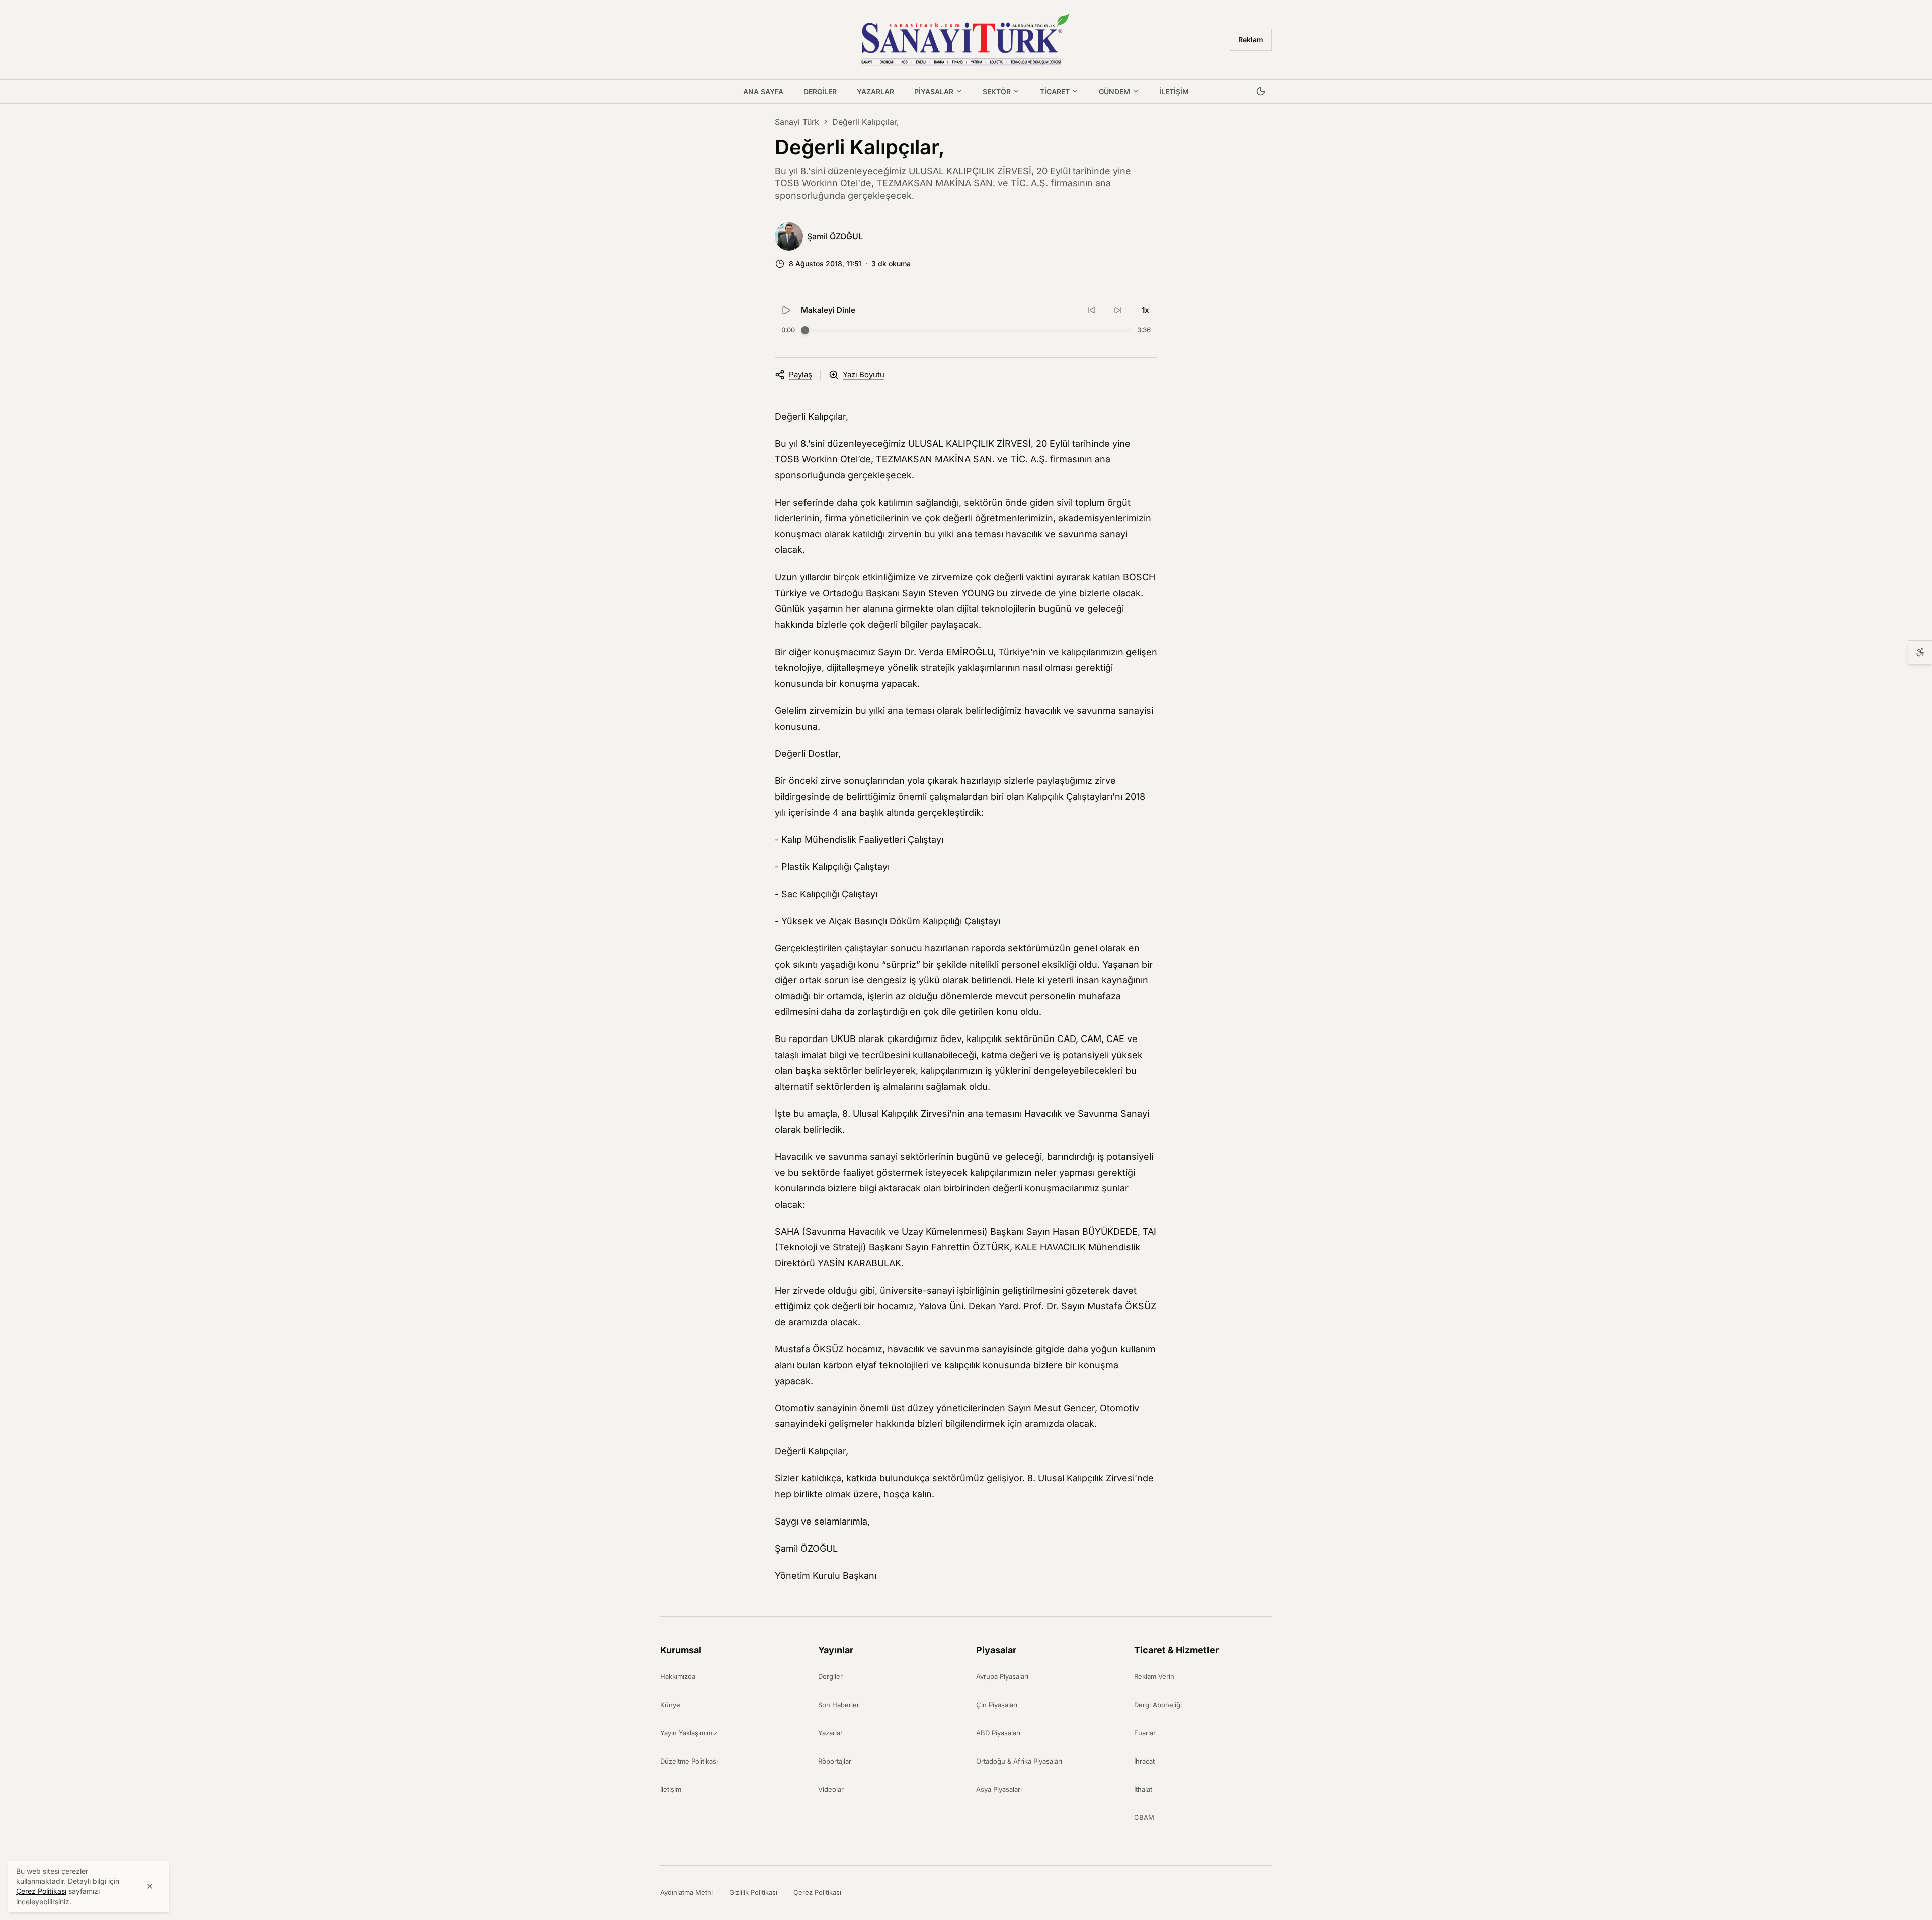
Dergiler (820, 91)
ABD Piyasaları (998, 1733)
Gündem (1114, 91)
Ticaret (1055, 91)
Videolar (831, 1789)
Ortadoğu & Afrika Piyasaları (1019, 1761)
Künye (670, 1705)
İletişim (1174, 91)
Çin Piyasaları (997, 1705)
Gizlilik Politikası (753, 1892)
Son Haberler (839, 1705)
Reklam (1251, 39)
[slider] (805, 330)
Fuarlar (1145, 1733)
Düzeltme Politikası (689, 1761)
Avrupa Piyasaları (1002, 1676)
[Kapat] (150, 1886)
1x (1145, 310)
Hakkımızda (678, 1676)
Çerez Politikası (817, 1892)
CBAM (1144, 1817)
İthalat (1143, 1789)
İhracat (1144, 1761)
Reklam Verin (1154, 1676)
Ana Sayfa (763, 91)
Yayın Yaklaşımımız (689, 1733)
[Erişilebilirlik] (1920, 652)
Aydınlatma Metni (687, 1892)
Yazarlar (875, 91)
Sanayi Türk (797, 122)
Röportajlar (835, 1761)
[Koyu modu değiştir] (1261, 92)
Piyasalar (934, 91)
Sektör (997, 91)
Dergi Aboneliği (1158, 1705)
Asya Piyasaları (999, 1789)
